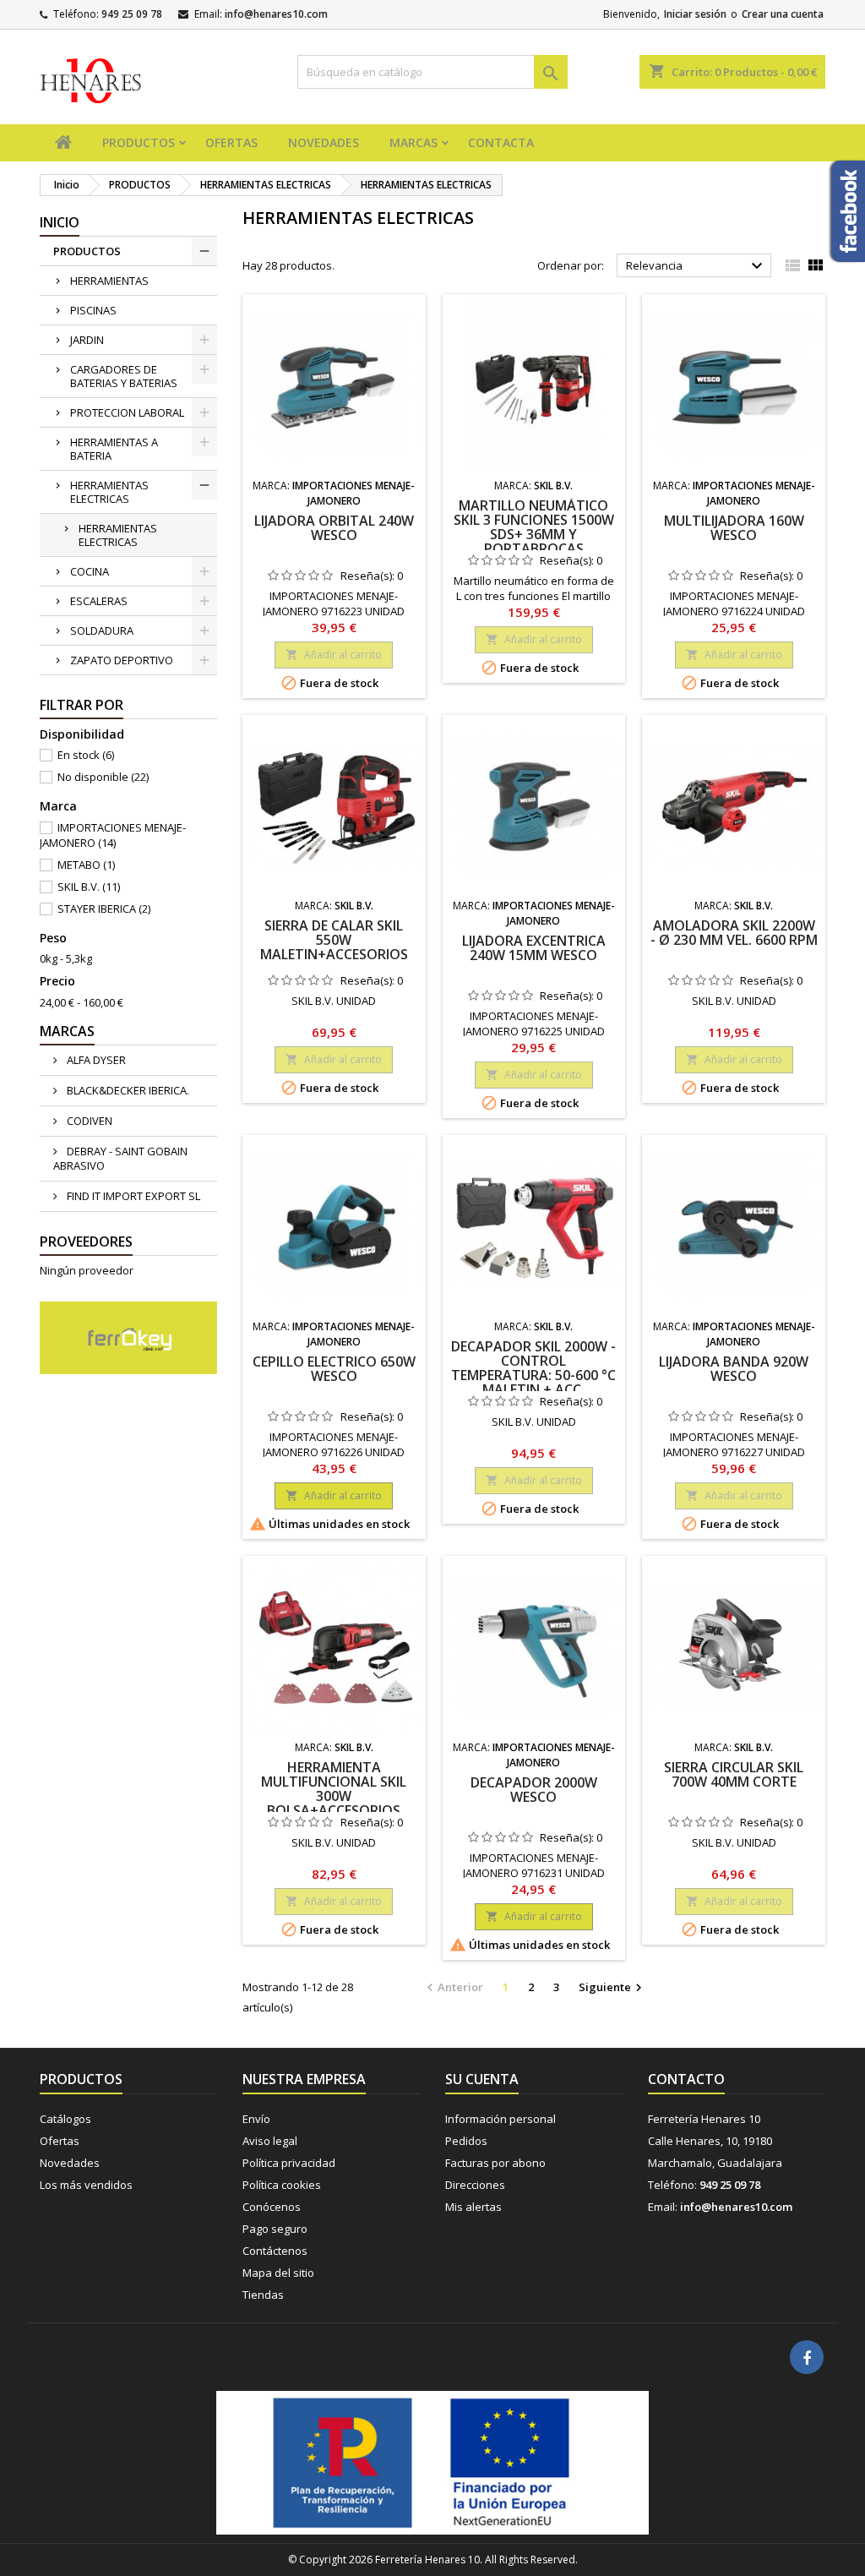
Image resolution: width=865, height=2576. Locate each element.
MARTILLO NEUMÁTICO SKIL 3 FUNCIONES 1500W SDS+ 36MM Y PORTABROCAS (534, 527)
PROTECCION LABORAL (127, 412)
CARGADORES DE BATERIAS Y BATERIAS (124, 376)
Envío (256, 2119)
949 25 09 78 (132, 14)
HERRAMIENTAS (109, 281)
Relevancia (696, 266)
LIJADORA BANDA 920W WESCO (734, 1369)
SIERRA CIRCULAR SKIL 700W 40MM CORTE (734, 1774)
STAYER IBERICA (104, 909)
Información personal (501, 2119)
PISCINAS (93, 310)
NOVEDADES (324, 142)
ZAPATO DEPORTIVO (122, 660)
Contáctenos (275, 2251)
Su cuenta (482, 2079)
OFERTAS (231, 142)
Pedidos (466, 2141)
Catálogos (65, 2119)
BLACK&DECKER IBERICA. (127, 1090)
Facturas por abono (495, 2163)
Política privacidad (289, 2163)
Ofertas (60, 2141)
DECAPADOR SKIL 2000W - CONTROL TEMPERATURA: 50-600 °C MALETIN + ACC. (533, 1368)
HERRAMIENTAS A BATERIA (114, 449)
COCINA (90, 571)
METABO (86, 865)
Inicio (60, 222)
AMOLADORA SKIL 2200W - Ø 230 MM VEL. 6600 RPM (734, 933)
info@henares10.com (276, 14)
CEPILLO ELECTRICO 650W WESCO (334, 1369)
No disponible (103, 777)
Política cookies (282, 2185)
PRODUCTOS (139, 142)
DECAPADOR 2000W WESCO (534, 1790)
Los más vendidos (86, 2185)
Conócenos (272, 2207)
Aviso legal (270, 2141)
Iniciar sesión (695, 14)
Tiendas (263, 2295)
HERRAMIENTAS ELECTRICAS (109, 492)
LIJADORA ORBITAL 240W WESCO (334, 528)
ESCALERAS (99, 601)
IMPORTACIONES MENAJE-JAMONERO (113, 835)
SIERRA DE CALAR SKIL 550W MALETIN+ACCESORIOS (334, 940)
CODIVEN (88, 1121)
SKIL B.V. (89, 887)
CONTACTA (501, 142)
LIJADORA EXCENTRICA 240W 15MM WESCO (534, 948)
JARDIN (87, 340)
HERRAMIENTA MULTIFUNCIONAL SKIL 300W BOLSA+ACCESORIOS (334, 1789)
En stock (86, 755)
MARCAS (413, 142)
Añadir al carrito (334, 655)
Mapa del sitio (278, 2273)
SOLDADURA (102, 630)
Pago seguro (275, 2229)
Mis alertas (473, 2207)
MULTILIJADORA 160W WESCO (734, 528)
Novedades (70, 2163)
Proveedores (86, 1242)
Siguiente (612, 1988)
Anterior (453, 1988)
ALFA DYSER (95, 1060)
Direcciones (475, 2185)
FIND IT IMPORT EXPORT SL (132, 1196)
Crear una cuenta (783, 14)
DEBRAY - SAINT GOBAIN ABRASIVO (120, 1158)
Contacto (686, 2079)
